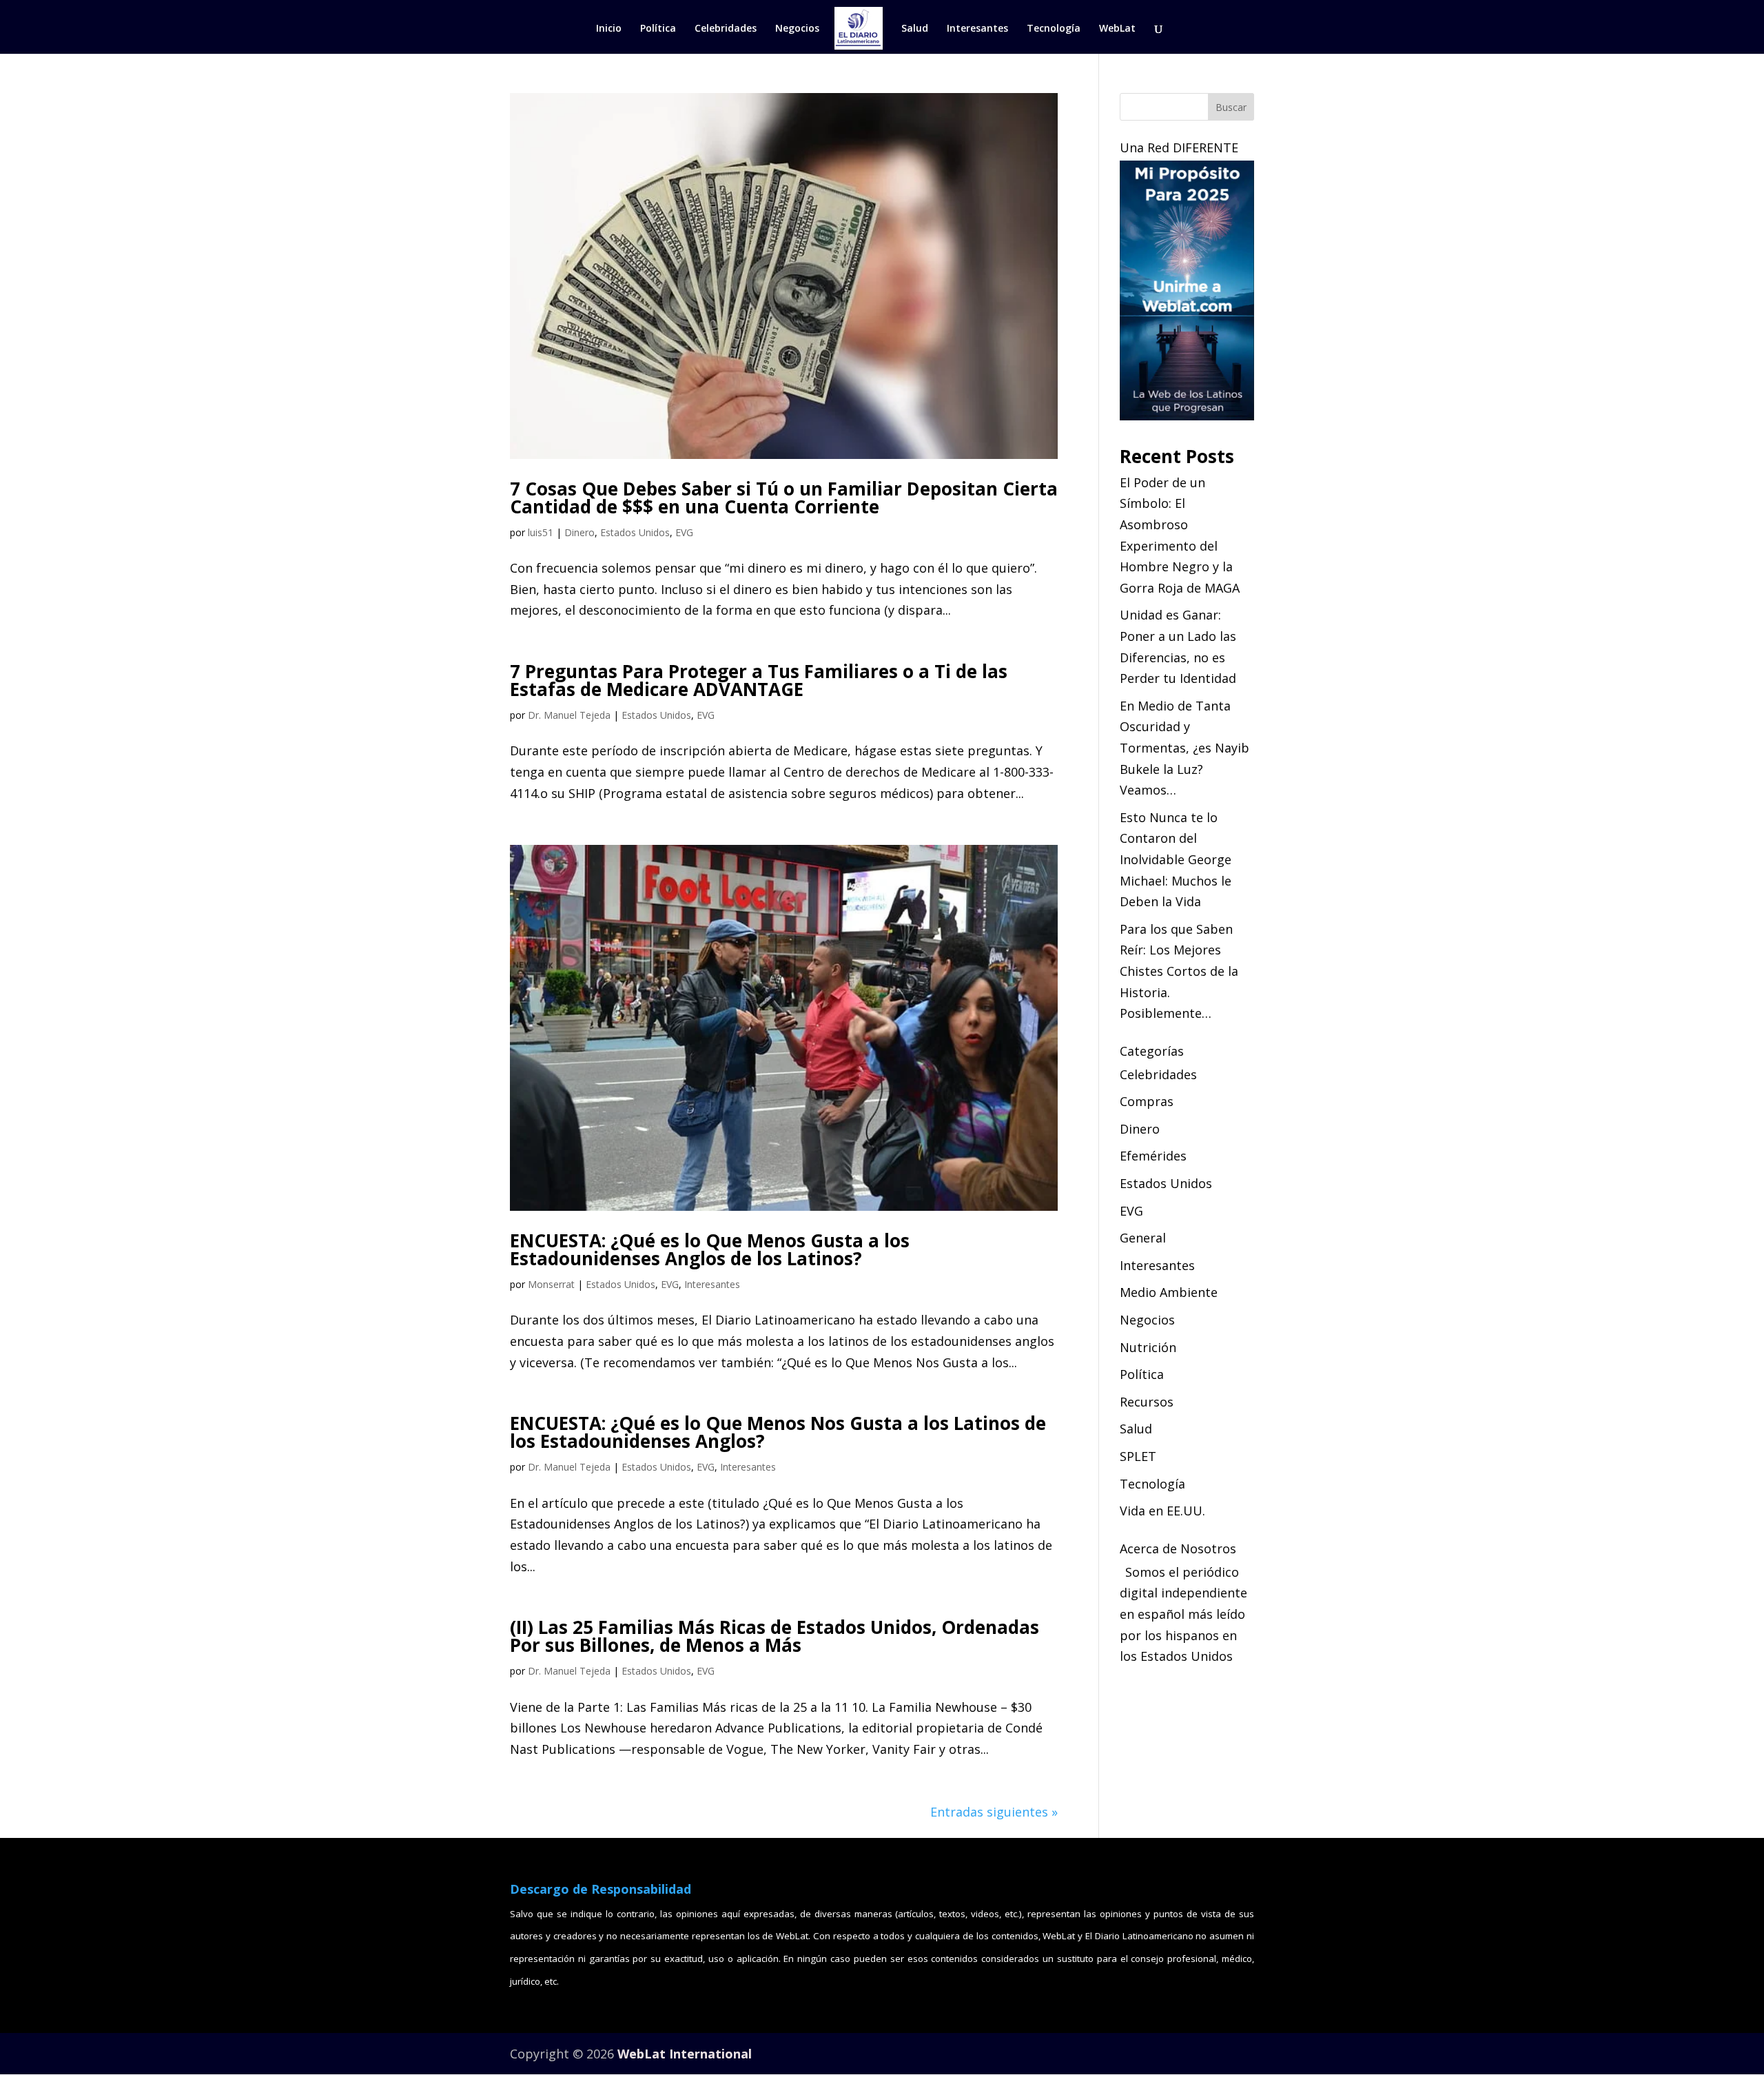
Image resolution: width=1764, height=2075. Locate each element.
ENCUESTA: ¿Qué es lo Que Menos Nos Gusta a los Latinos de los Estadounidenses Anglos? (778, 1432)
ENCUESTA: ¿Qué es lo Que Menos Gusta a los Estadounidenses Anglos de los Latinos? (710, 1249)
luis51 (541, 532)
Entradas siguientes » (994, 1812)
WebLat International (685, 2054)
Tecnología (1054, 29)
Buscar (1231, 107)
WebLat (1117, 29)
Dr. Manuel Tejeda (569, 715)
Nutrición (1148, 1347)
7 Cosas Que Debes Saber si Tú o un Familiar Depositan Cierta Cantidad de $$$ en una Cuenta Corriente (784, 498)
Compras (1147, 1101)
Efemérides (1153, 1156)
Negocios (797, 29)
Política (658, 29)
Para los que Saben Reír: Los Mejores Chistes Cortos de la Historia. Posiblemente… (1179, 971)
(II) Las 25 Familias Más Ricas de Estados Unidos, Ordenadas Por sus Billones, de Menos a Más (775, 1636)
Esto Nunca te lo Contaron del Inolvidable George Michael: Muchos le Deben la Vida (1176, 859)
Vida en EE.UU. (1162, 1511)
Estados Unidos (635, 532)
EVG (684, 532)
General (1143, 1238)
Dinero (580, 532)
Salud (915, 29)
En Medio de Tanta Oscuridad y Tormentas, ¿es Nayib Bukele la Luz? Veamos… (1184, 748)
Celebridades (726, 29)
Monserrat (551, 1284)
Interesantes (977, 29)
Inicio (609, 29)
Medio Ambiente (1169, 1292)
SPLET (1138, 1456)
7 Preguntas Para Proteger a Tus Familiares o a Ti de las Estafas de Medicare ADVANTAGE (759, 680)
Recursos (1147, 1402)
